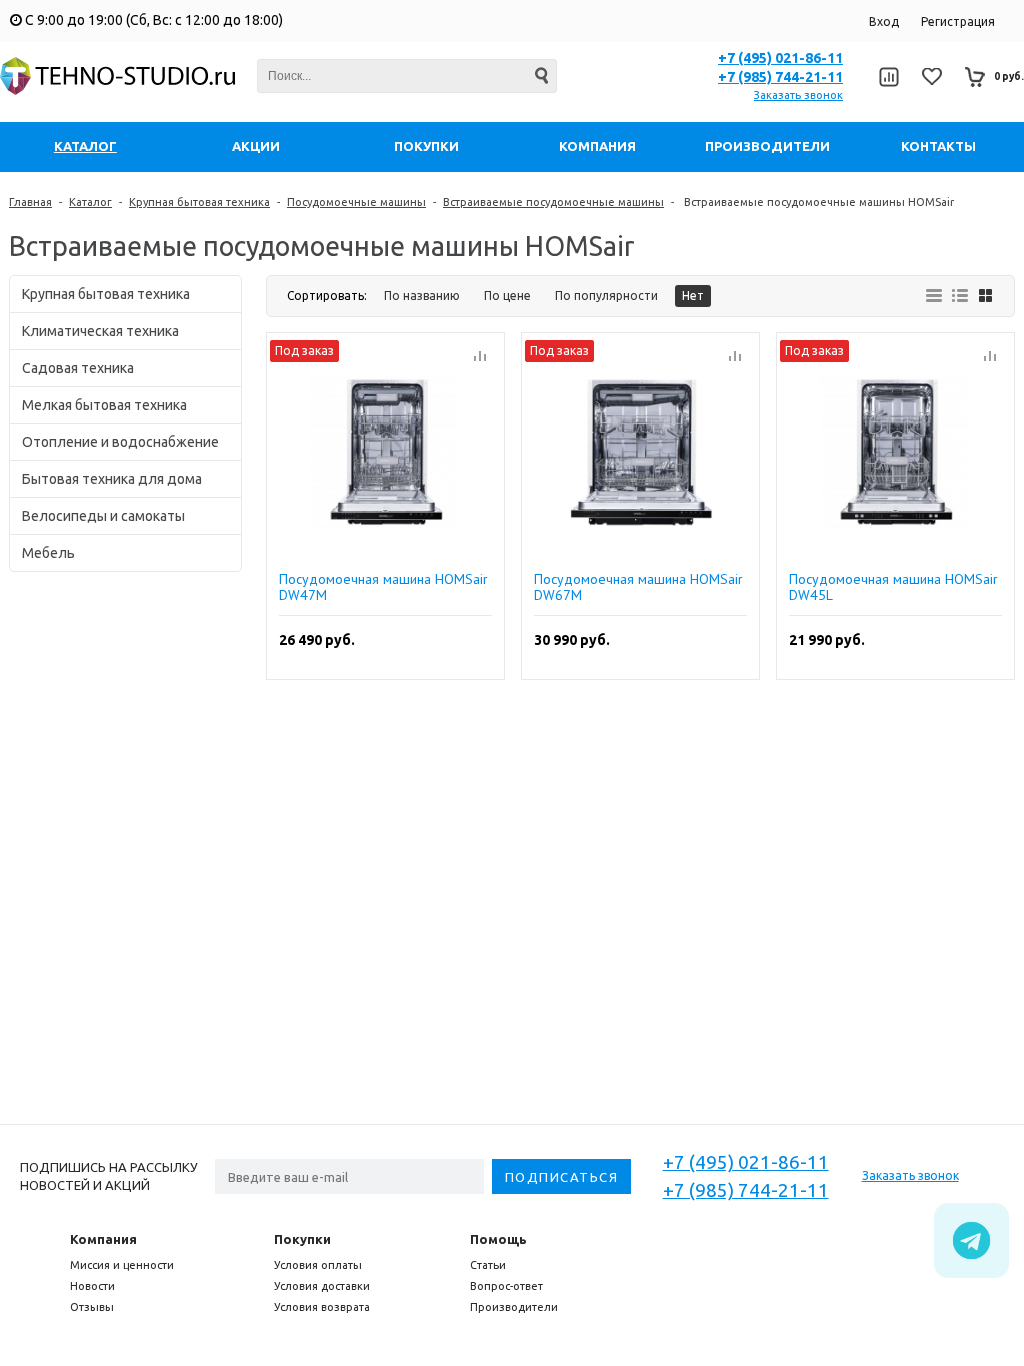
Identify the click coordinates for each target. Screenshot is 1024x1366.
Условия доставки (322, 1286)
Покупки (302, 1239)
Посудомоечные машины (356, 202)
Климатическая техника (100, 331)
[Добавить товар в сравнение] (480, 357)
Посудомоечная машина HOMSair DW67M (638, 587)
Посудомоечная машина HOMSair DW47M (383, 587)
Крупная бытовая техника (199, 202)
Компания (103, 1239)
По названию (422, 295)
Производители (514, 1307)
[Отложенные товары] (932, 76)
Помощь (498, 1239)
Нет (693, 295)
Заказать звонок (798, 95)
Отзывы (92, 1307)
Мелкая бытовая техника (104, 405)
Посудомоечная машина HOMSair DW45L (893, 587)
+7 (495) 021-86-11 (780, 58)
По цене (507, 295)
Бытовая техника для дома (112, 479)
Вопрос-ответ (506, 1286)
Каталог (90, 202)
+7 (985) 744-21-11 (780, 77)
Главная (30, 202)
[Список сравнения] (888, 77)
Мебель (48, 553)
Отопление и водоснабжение (120, 442)
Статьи (488, 1265)
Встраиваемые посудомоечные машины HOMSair (817, 202)
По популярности (606, 295)
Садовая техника (78, 368)
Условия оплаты (318, 1265)
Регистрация (958, 21)
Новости (92, 1286)
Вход (884, 21)
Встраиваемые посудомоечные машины (553, 202)
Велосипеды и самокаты (103, 516)
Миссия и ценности (122, 1265)
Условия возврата (322, 1307)
